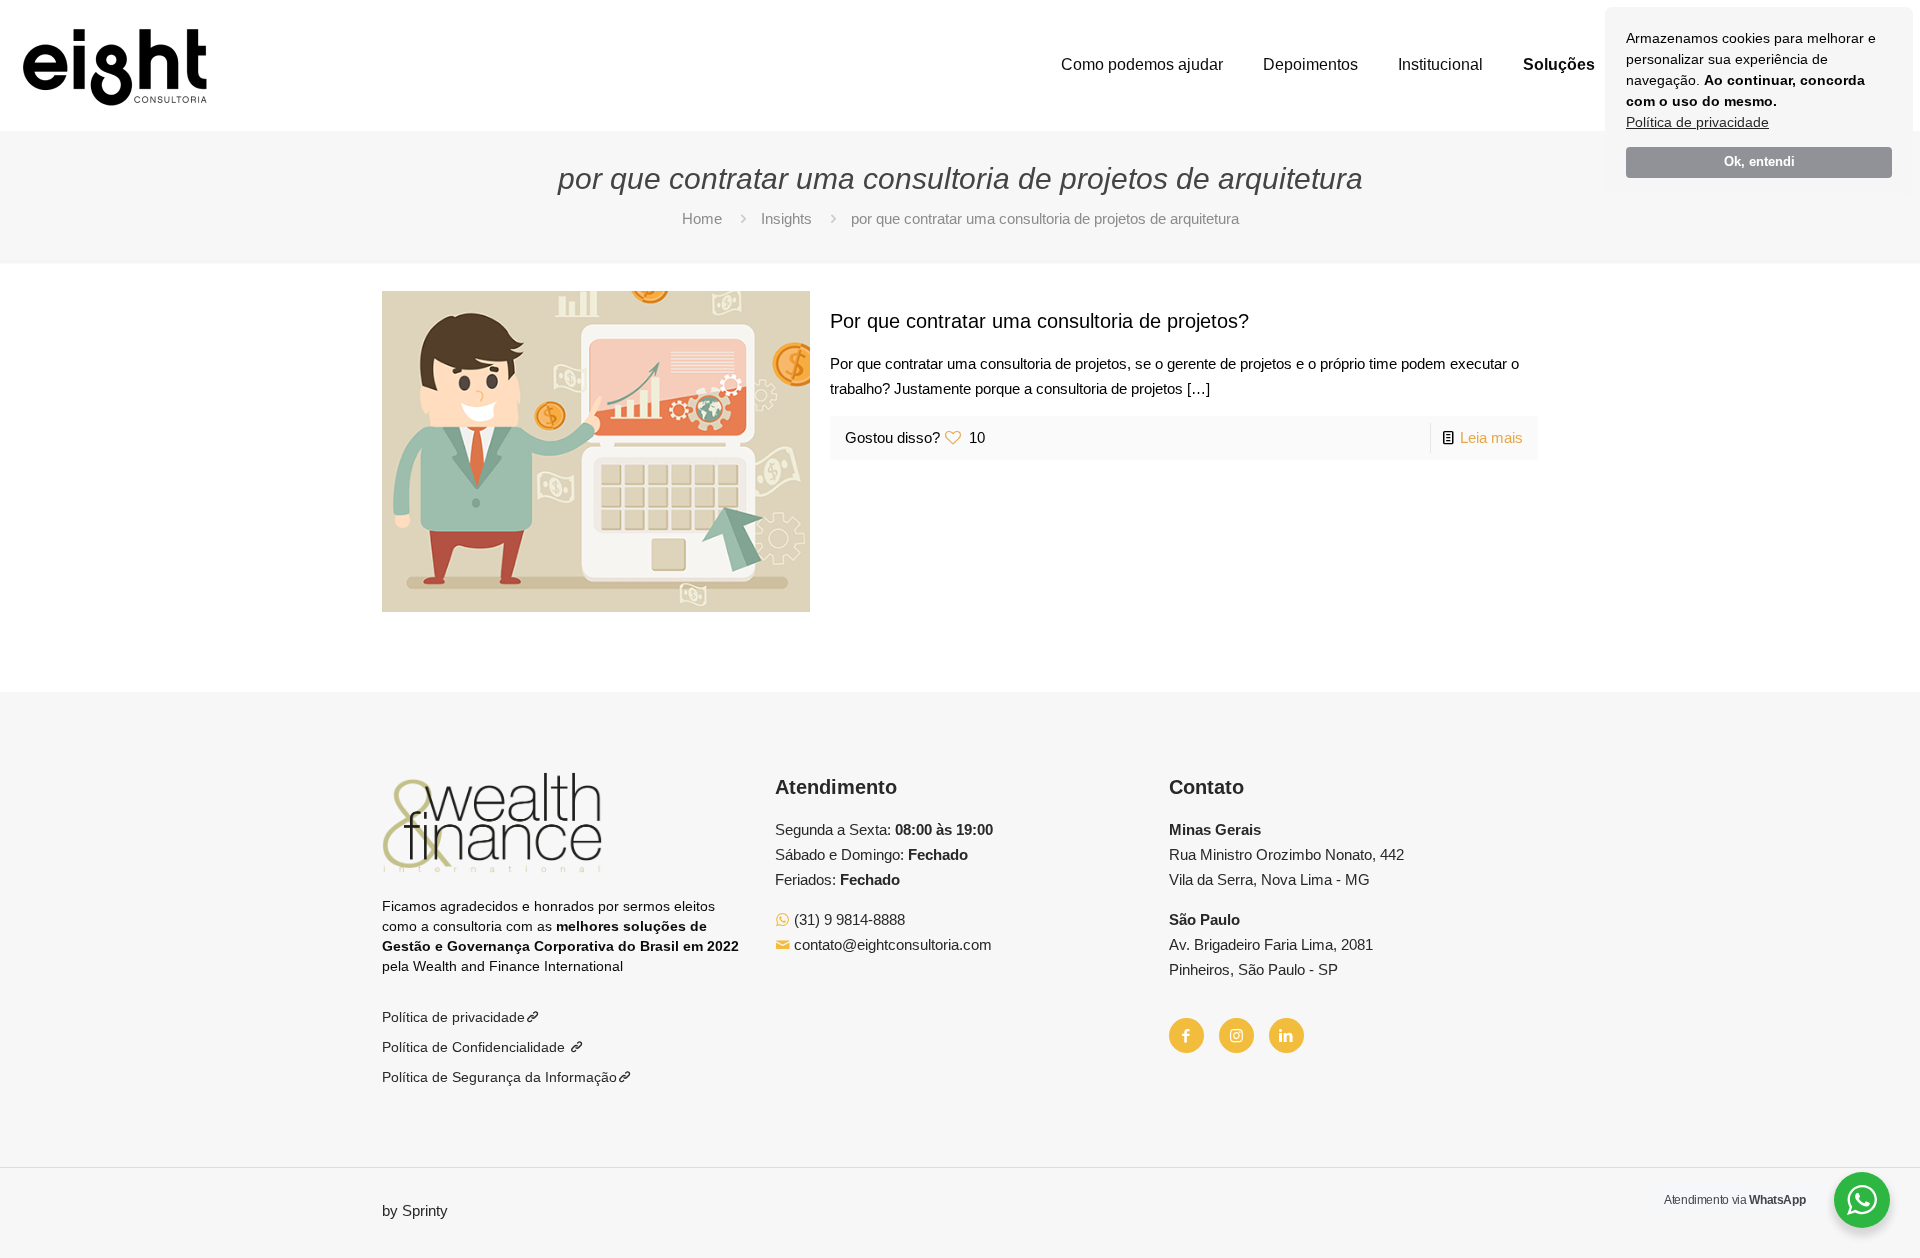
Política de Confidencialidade (475, 1047)
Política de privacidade (1697, 122)
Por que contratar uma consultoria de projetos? (1039, 321)
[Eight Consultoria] (115, 65)
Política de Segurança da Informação (499, 1077)
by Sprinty (415, 1210)
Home (702, 218)
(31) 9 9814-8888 (847, 919)
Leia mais (1491, 437)
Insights (786, 218)
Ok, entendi (1759, 162)
